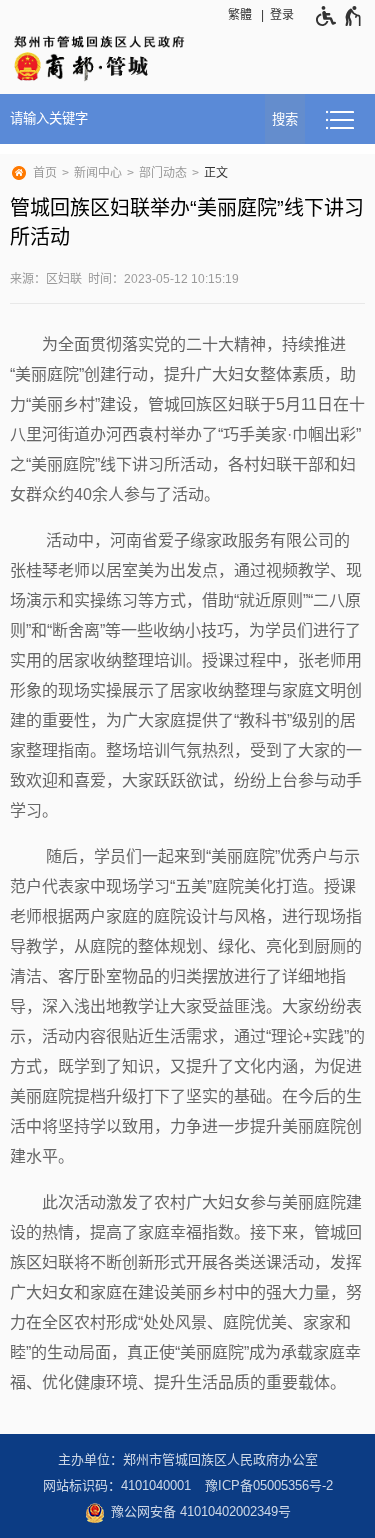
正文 (216, 173)
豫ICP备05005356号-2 (269, 1485)
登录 (282, 15)
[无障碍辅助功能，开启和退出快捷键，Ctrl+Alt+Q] (334, 16)
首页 (45, 173)
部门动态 (163, 173)
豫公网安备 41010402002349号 (201, 1511)
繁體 (240, 15)
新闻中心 (98, 173)
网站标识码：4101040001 (117, 1485)
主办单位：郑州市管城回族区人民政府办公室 (188, 1459)
